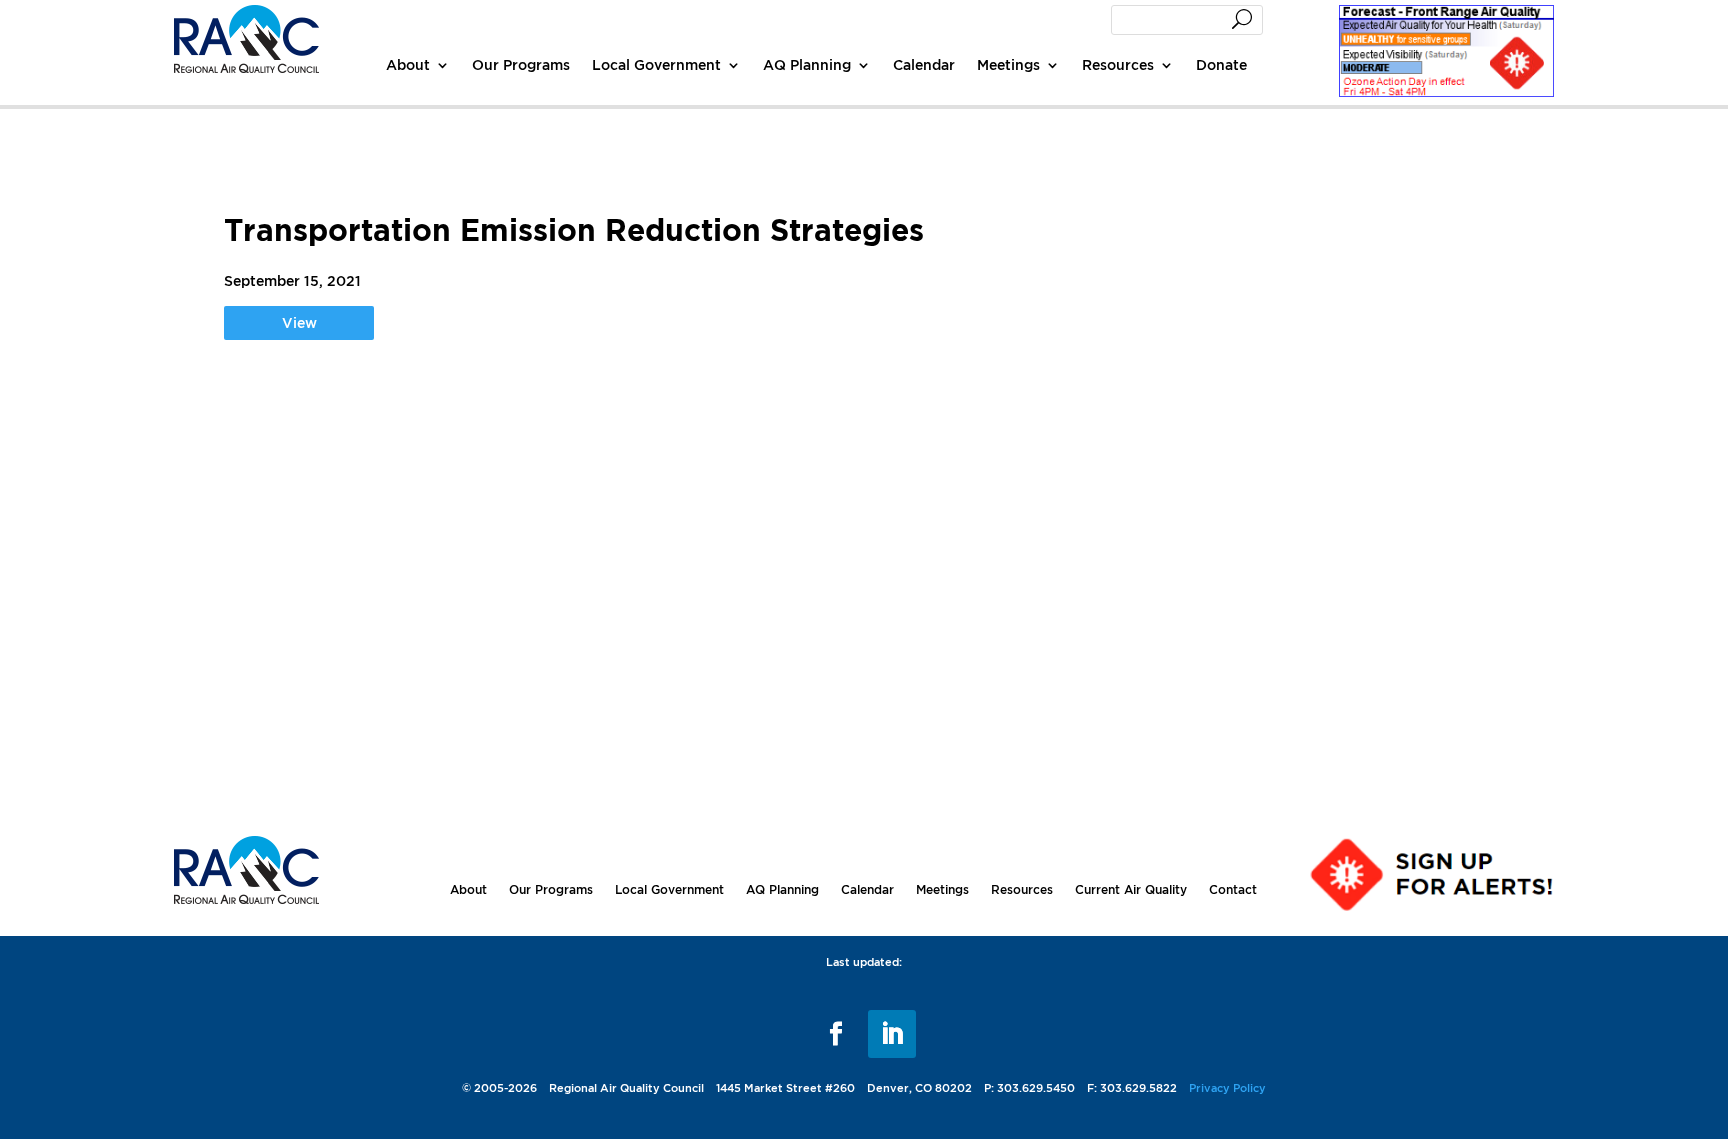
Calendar (924, 64)
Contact (1233, 889)
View (299, 322)
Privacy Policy (1227, 1088)
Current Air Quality (1131, 889)
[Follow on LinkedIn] (892, 1034)
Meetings (1008, 64)
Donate (1221, 64)
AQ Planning (807, 64)
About (408, 64)
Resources (1118, 64)
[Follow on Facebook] (836, 1034)
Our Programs (521, 64)
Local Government (656, 64)
